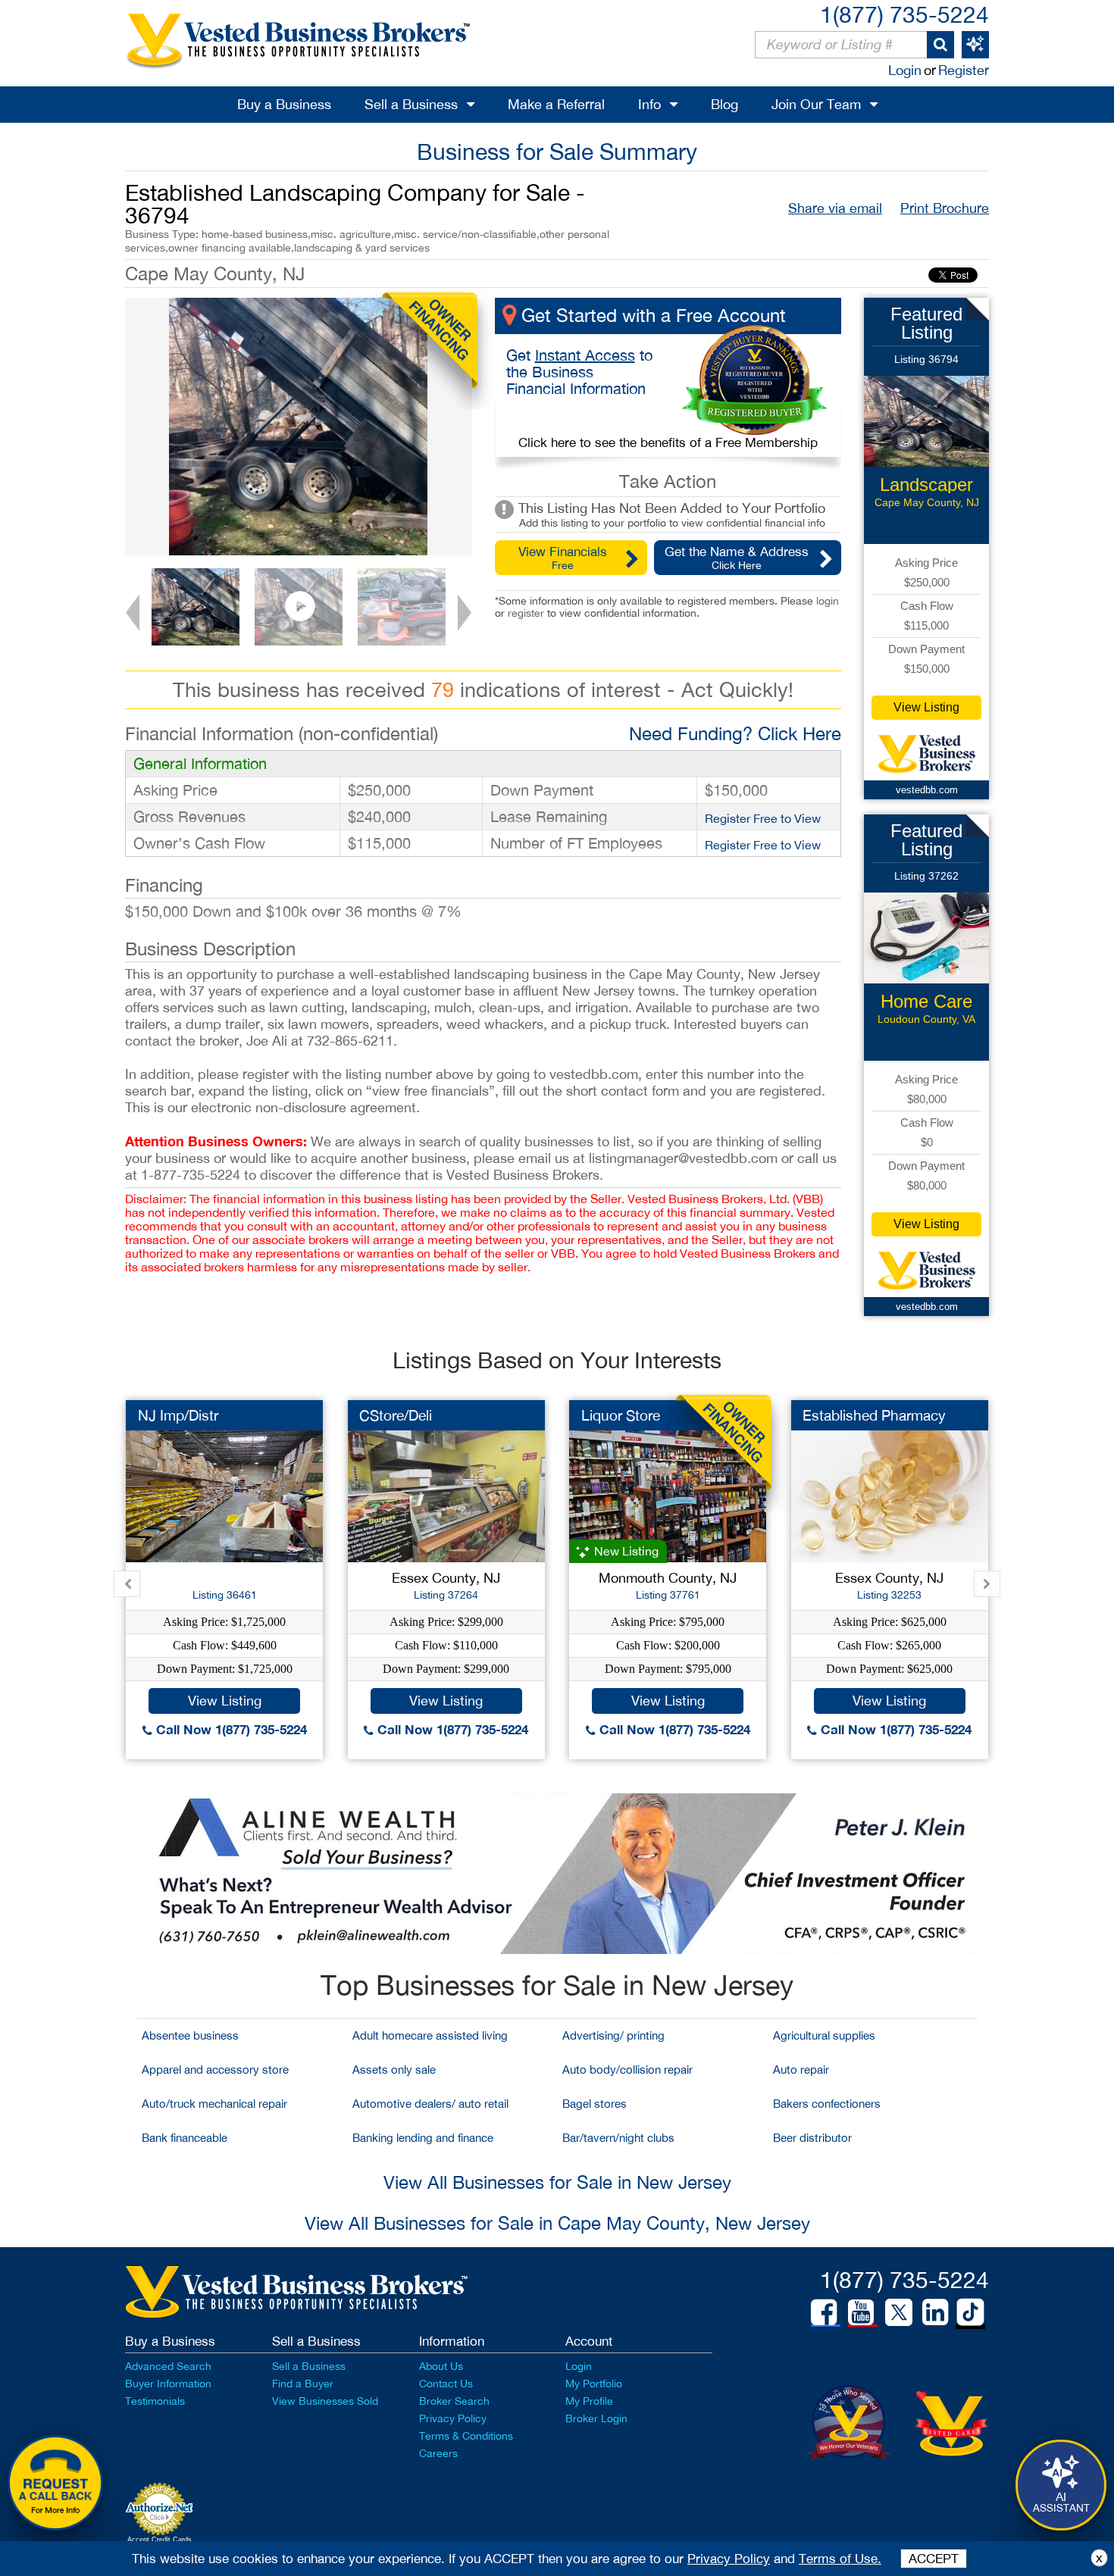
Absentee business (190, 2035)
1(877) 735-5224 (904, 14)
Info (649, 104)
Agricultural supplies (824, 2035)
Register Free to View (763, 818)
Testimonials (155, 2401)
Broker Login (596, 2418)
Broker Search (454, 2401)
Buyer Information (168, 2384)
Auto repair (801, 2070)
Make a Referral (556, 104)
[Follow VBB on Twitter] (899, 2312)
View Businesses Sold (325, 2401)
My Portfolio (594, 2384)
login (828, 601)
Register (964, 70)
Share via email (835, 208)
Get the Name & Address (737, 558)
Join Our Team (816, 104)
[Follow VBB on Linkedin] (935, 2312)
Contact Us (446, 2384)
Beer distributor (812, 2138)
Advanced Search (168, 2366)
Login (905, 70)
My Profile (589, 2401)
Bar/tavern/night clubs (618, 2138)
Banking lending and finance (423, 2138)
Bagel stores (595, 2104)
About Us (441, 2366)
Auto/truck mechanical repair (214, 2104)
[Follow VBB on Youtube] (861, 2312)
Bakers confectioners (827, 2104)
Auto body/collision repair (627, 2070)
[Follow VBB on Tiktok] (970, 2313)
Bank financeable (185, 2138)
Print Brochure (945, 208)
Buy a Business (284, 104)
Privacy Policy (453, 2418)
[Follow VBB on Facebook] (824, 2312)
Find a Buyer (303, 2384)
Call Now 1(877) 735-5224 (230, 1729)
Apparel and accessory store (215, 2070)
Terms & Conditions (466, 2436)
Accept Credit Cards (160, 2540)
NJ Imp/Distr (178, 1415)
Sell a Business (411, 104)
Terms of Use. (840, 2559)
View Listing (926, 707)
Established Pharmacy (874, 1415)
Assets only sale (394, 2070)
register (526, 613)
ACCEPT (934, 2559)
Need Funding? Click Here (735, 733)
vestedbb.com (927, 790)
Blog (724, 104)
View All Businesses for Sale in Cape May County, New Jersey (557, 2223)
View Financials (563, 558)
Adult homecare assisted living (430, 2035)
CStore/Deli (396, 1415)
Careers (438, 2453)
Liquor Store (621, 1415)
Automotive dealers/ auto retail (430, 2104)
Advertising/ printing (613, 2035)
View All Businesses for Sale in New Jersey (557, 2182)
